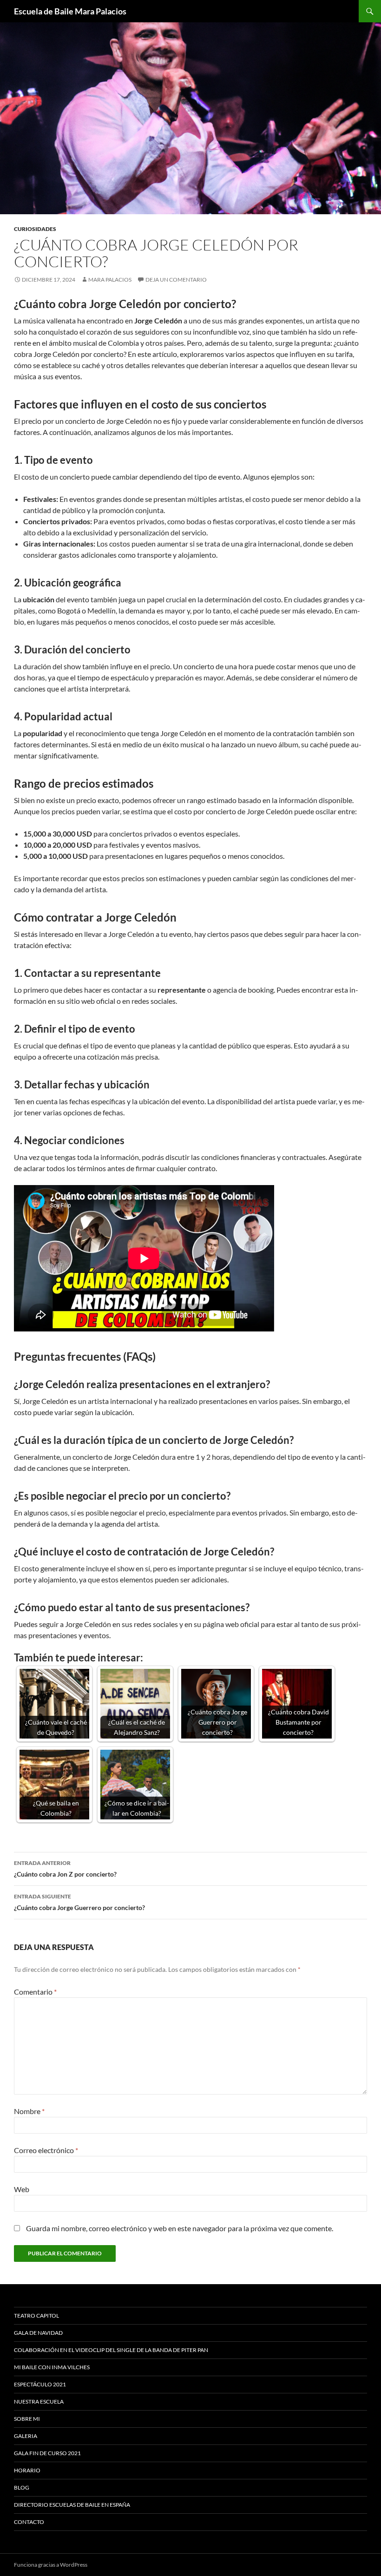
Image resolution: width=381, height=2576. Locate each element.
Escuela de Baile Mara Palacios (70, 11)
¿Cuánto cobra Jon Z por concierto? (65, 1869)
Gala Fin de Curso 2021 (47, 2453)
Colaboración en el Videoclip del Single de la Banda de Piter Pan (111, 2350)
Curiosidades (35, 229)
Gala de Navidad (38, 2333)
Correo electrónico (46, 2150)
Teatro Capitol (36, 2316)
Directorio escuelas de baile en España (72, 2505)
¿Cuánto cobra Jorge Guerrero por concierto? (79, 1902)
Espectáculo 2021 (40, 2384)
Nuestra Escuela (39, 2401)
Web (22, 2189)
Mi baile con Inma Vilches (52, 2367)
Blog (22, 2487)
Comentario (35, 1992)
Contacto (29, 2522)
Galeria (26, 2436)
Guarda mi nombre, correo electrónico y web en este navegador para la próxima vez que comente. (180, 2228)
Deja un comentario (176, 280)
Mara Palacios (110, 280)
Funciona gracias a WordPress (51, 2565)
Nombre (29, 2111)
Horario (27, 2470)
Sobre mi (27, 2419)
